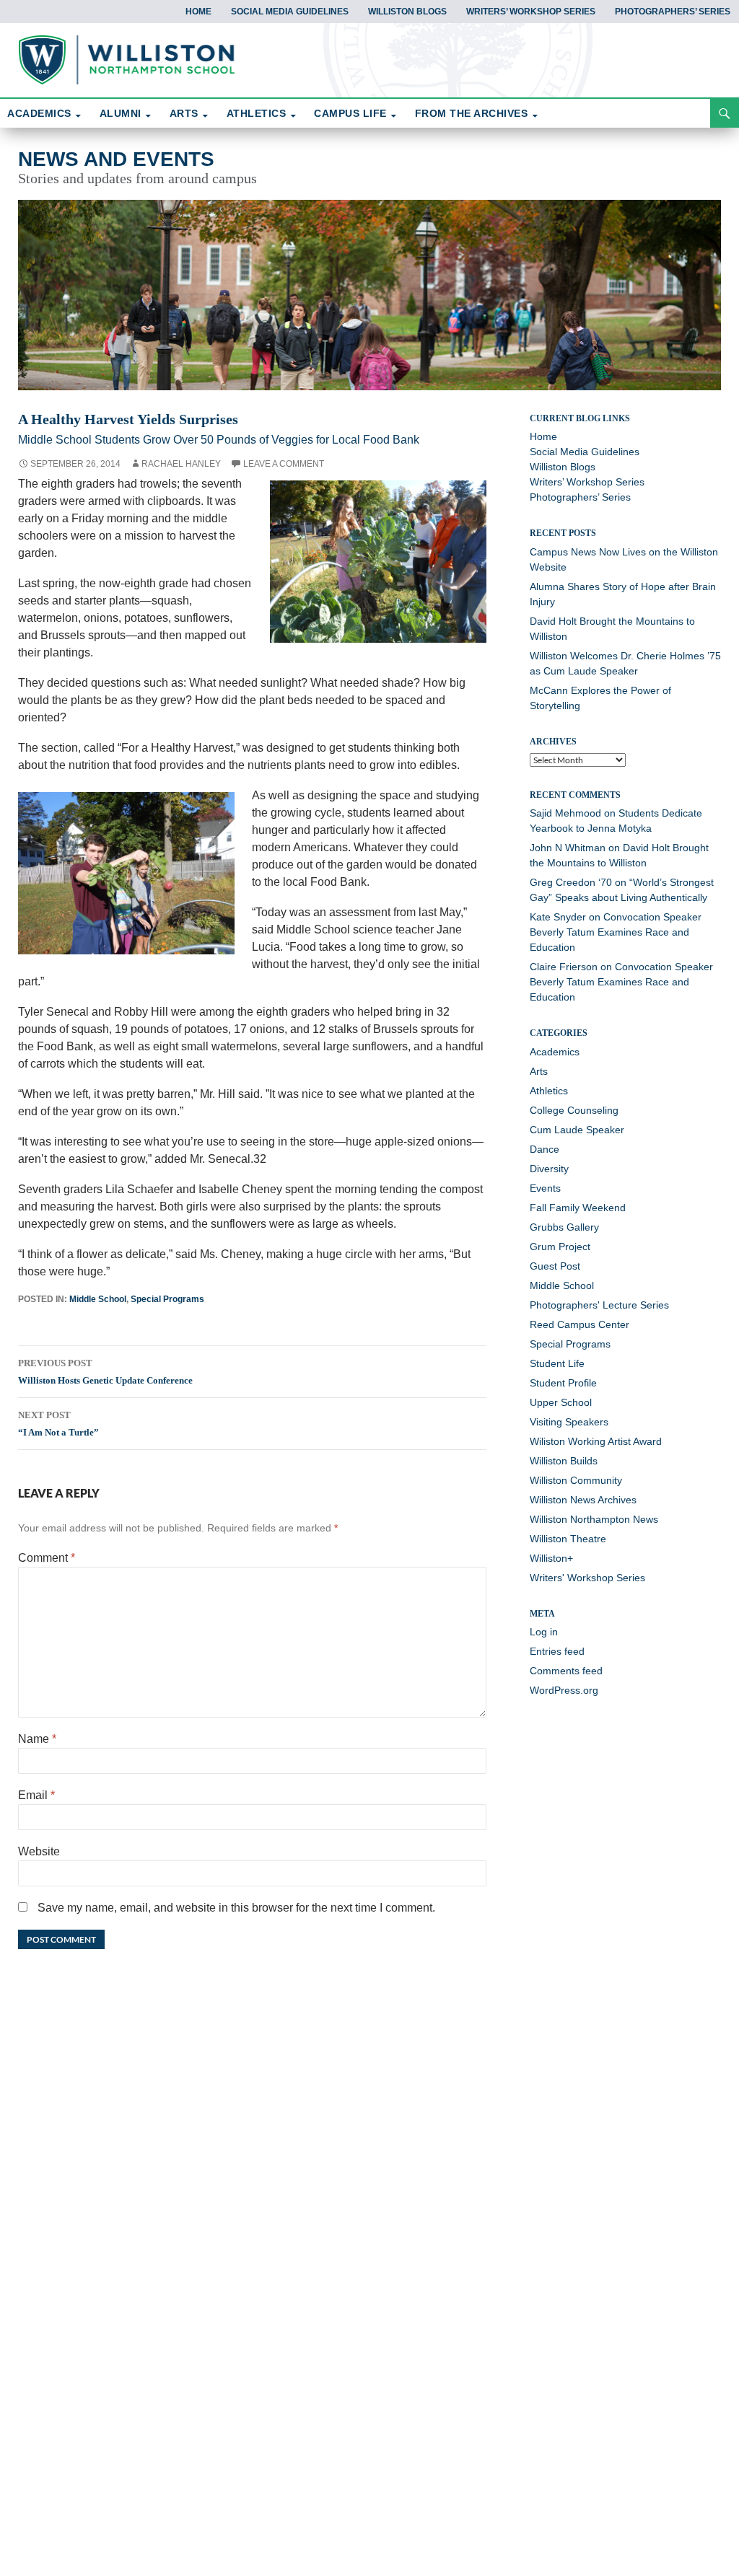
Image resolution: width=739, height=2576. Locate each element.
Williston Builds (564, 1461)
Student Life (557, 1363)
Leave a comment (284, 464)
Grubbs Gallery (564, 1227)
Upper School (561, 1402)
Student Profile (563, 1383)
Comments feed (566, 1671)
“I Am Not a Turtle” (58, 1424)
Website (39, 1851)
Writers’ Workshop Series (531, 12)
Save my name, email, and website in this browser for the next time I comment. (236, 1908)
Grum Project (560, 1247)
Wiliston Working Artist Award (596, 1441)
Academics (555, 1052)
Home (198, 12)
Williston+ (551, 1558)
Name (37, 1739)
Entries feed (557, 1651)
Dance (545, 1149)
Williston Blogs (407, 12)
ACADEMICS (39, 113)
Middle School (98, 1299)
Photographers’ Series (673, 12)
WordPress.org (564, 1690)
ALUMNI (121, 113)
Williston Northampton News (594, 1519)
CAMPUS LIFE (350, 113)
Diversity (549, 1169)
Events (545, 1188)
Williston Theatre (568, 1539)
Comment (47, 1558)
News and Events (116, 159)
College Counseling (574, 1110)
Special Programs (167, 1299)
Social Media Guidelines (290, 12)
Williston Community (576, 1480)
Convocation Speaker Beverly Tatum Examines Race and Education (616, 932)
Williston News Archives (583, 1500)
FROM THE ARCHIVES (472, 113)
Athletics (549, 1091)
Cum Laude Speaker (577, 1130)
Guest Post (555, 1266)
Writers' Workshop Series (587, 1578)
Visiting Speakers (569, 1422)
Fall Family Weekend (578, 1208)
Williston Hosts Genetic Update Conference (105, 1372)
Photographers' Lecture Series (599, 1305)
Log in (544, 1632)
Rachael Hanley (181, 464)
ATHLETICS (257, 113)
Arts (539, 1071)
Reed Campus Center (580, 1324)
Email (36, 1795)
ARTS (184, 113)
